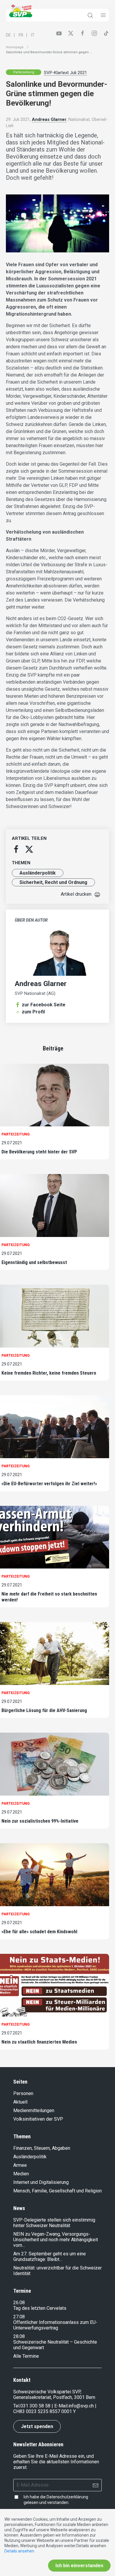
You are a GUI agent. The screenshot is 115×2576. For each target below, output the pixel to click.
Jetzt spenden (37, 2426)
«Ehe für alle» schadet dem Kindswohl (39, 1932)
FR (21, 35)
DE (8, 35)
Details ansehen (19, 2551)
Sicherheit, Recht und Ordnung (53, 882)
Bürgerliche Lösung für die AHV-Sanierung (44, 1710)
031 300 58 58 (35, 2406)
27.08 (19, 2317)
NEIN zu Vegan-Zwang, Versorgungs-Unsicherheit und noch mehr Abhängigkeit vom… (56, 2240)
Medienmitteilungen (34, 2110)
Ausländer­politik (38, 873)
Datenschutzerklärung (67, 2497)
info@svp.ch (81, 2406)
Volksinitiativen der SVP (38, 2119)
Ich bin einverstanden (79, 2566)
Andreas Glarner (49, 119)
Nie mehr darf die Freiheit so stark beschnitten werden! (49, 1597)
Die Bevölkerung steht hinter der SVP (39, 1152)
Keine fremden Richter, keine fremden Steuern (49, 1373)
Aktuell (20, 2102)
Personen (23, 2093)
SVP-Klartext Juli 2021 (65, 73)
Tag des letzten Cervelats (40, 2308)
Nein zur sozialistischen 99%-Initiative (40, 1821)
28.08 (19, 2336)
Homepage (15, 47)
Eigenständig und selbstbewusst (34, 1262)
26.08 (19, 2303)
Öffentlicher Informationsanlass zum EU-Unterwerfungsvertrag (55, 2325)
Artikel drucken (76, 894)
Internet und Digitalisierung (41, 2182)
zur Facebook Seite (44, 1005)
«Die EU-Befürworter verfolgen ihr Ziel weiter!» (49, 1484)
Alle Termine (26, 2356)
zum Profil (33, 1012)
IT (33, 35)
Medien (21, 2174)
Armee (20, 2165)
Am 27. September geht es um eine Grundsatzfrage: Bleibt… (50, 2257)
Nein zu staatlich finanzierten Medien (39, 2042)
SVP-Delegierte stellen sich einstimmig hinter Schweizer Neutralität (54, 2223)
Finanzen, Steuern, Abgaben (42, 2148)
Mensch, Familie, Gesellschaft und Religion (57, 2191)
